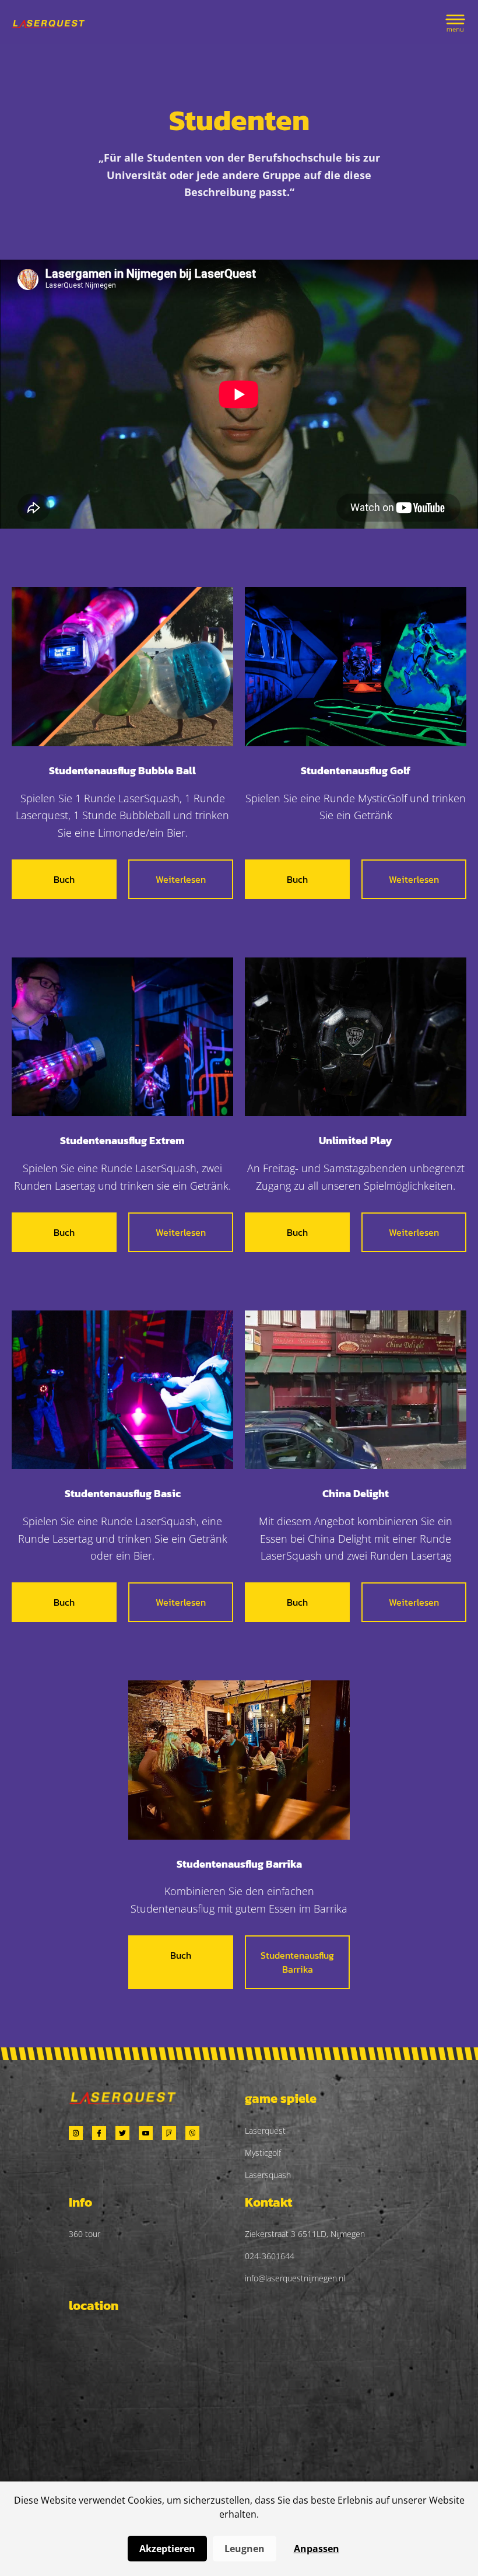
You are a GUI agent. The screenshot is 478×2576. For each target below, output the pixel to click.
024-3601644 (270, 2256)
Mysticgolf (263, 2153)
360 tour (85, 2234)
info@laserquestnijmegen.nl (295, 2278)
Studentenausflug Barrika (297, 1962)
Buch (64, 879)
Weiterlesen (181, 879)
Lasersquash (268, 2175)
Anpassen (317, 2549)
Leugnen (245, 2549)
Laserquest (265, 2131)
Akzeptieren (167, 2549)
